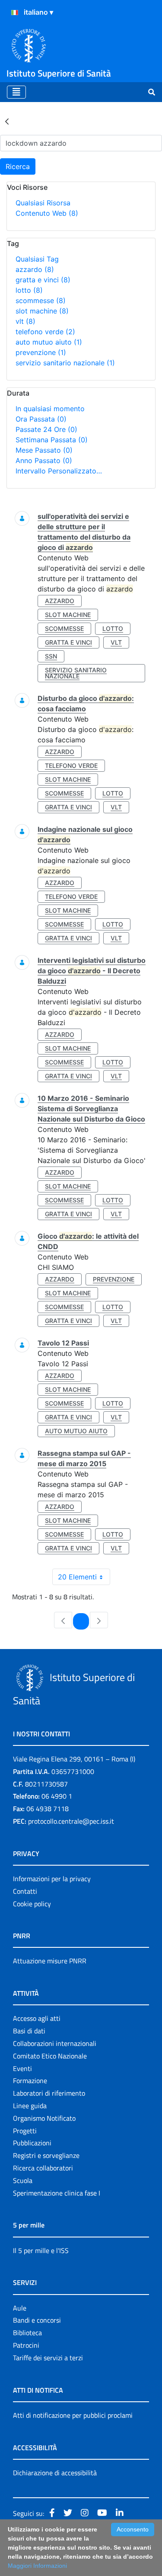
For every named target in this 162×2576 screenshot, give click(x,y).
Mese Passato (44, 450)
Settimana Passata (52, 440)
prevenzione (41, 352)
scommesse (41, 300)
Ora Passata (41, 419)
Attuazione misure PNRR (50, 1961)
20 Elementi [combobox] (77, 1577)
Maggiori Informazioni (37, 2566)
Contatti (25, 1891)
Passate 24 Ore (46, 429)
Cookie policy (32, 1904)
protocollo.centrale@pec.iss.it (71, 1821)
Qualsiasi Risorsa (43, 203)
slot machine (42, 311)
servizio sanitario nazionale (65, 363)
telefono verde (45, 332)
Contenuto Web (47, 213)
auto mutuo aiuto (49, 342)
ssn (51, 656)
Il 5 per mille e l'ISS (41, 2250)
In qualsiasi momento (50, 409)
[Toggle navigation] (16, 92)
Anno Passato (44, 460)
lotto (29, 290)
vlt (25, 321)
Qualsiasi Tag (37, 259)
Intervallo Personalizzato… (59, 471)
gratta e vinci (43, 280)
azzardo (35, 269)
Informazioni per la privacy (52, 1879)
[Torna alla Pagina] (7, 121)
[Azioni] (15, 13)
